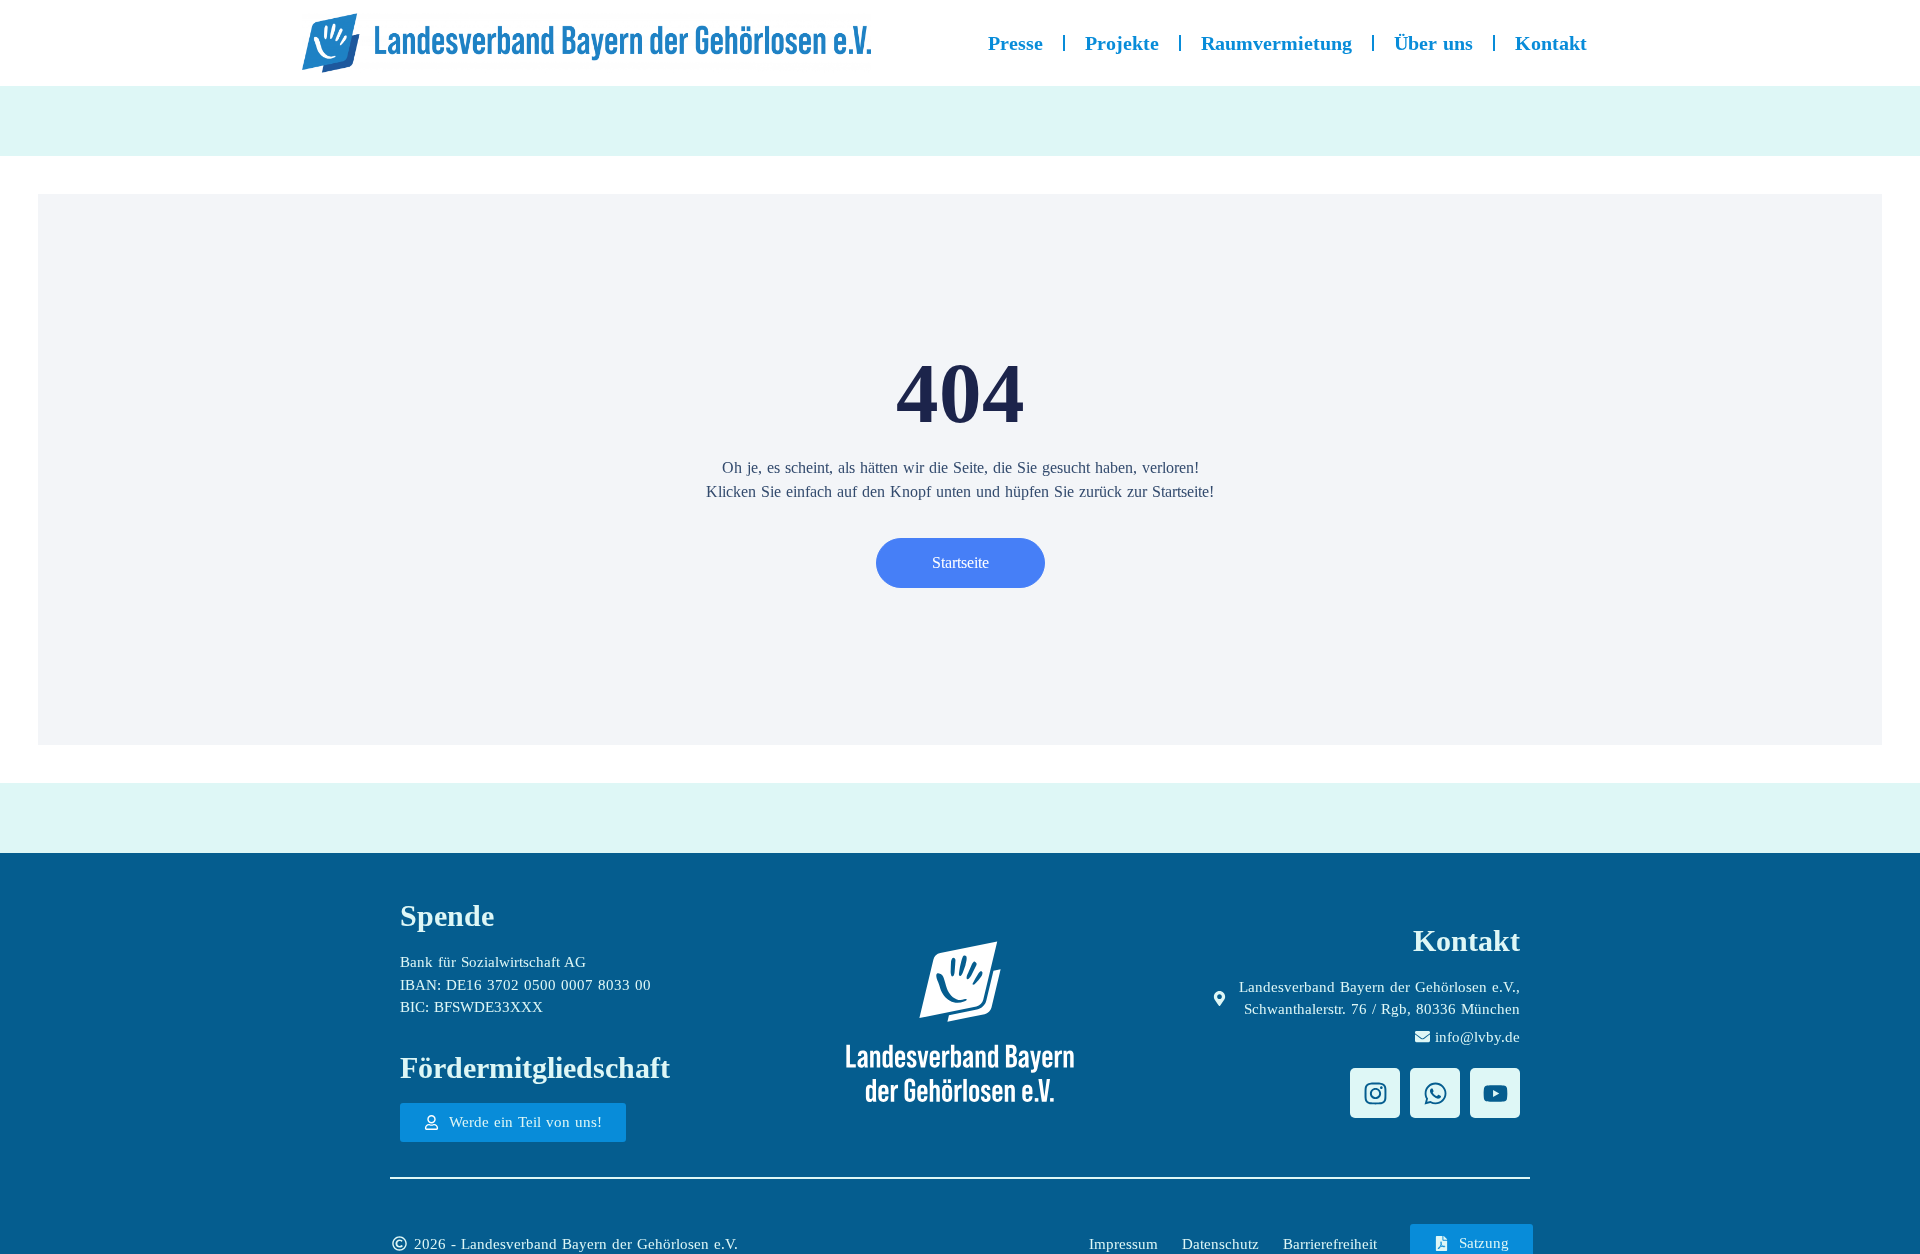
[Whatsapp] (1435, 1093)
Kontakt (1551, 43)
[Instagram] (1375, 1093)
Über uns (1433, 43)
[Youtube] (1495, 1093)
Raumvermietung (1276, 43)
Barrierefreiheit (1330, 1244)
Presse (1015, 43)
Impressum (1123, 1244)
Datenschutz (1220, 1244)
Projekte (1122, 43)
